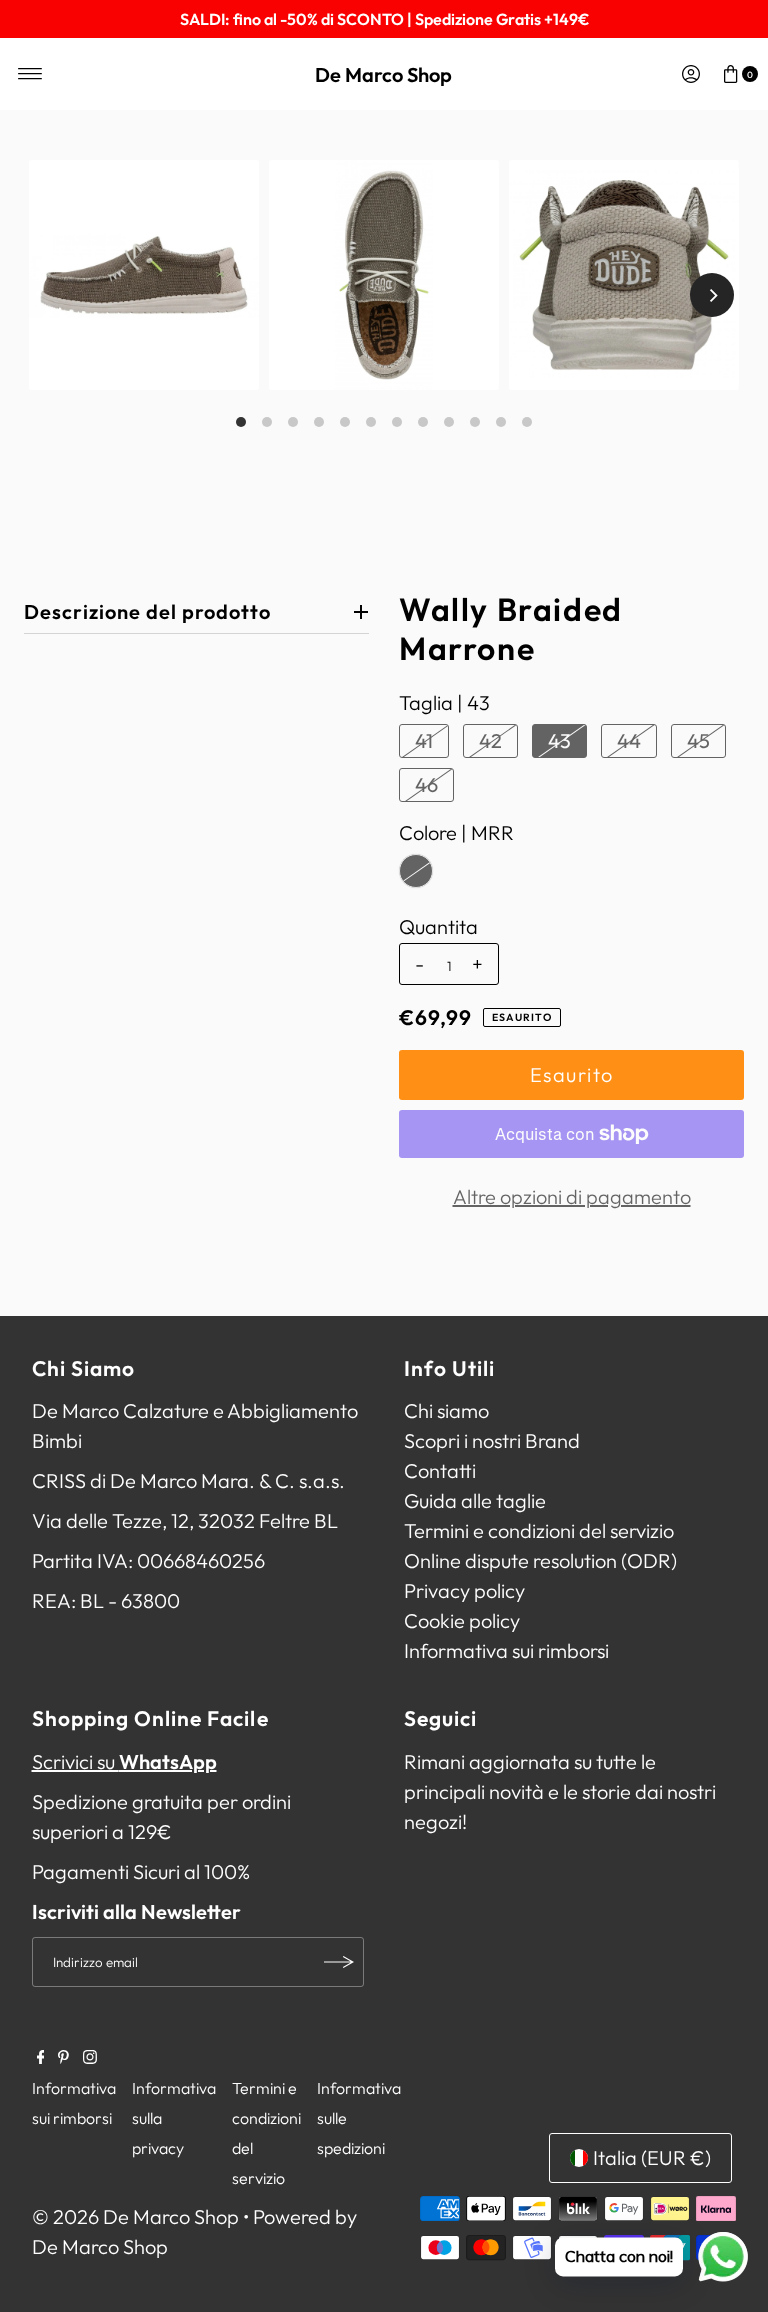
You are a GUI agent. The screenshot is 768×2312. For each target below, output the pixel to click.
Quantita (438, 927)
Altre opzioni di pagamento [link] (572, 1196)
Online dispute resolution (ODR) (540, 1560)
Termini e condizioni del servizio (539, 1530)
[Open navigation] (30, 74)
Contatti (440, 1470)
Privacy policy (464, 1590)
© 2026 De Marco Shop (135, 2216)
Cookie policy (462, 1620)
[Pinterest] (63, 2057)
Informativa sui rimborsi (506, 1650)
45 (698, 740)
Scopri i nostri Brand (492, 1440)
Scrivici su (124, 1761)
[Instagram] (90, 2057)
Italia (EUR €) (652, 2157)
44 (629, 740)
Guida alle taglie (475, 1500)
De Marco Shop (383, 74)
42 (490, 740)
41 (424, 740)
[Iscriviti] (339, 1962)
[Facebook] (41, 2057)
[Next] (712, 295)
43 (559, 740)
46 (426, 784)
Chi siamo (446, 1410)
